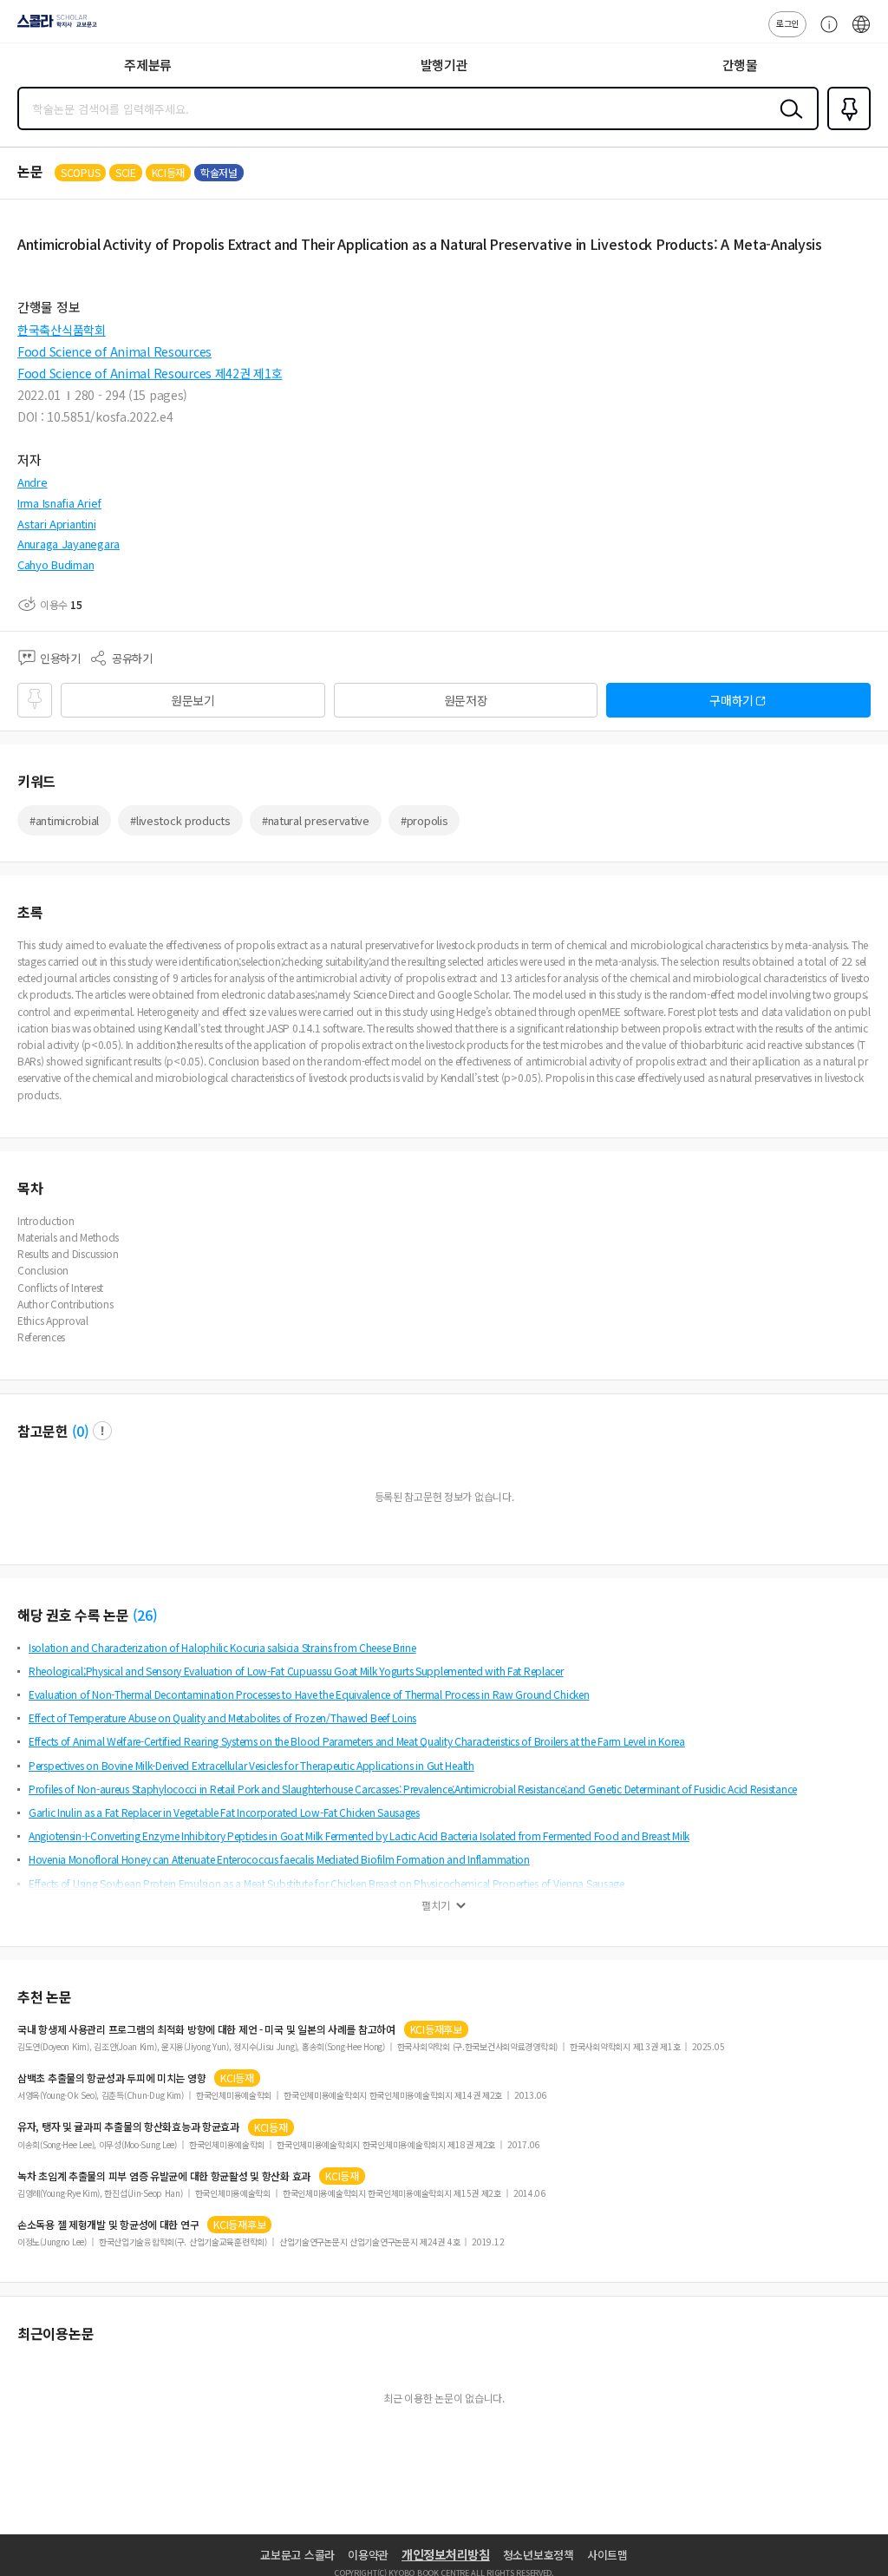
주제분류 (148, 65)
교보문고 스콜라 (297, 2555)
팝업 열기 (102, 1431)
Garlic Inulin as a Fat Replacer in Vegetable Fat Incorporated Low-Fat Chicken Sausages (224, 1812)
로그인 (787, 23)
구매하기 (731, 700)
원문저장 (466, 700)
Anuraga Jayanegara (69, 544)
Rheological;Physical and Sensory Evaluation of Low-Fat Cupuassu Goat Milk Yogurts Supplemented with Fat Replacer (296, 1671)
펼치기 (436, 1905)
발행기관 (444, 65)
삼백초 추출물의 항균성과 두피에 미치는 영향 (111, 2078)
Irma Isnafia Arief (59, 503)
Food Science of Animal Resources (114, 351)
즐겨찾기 (846, 128)
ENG (861, 33)
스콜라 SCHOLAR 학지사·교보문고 (54, 27)
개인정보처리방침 (446, 2554)
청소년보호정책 (539, 2555)
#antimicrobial (64, 820)
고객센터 (825, 33)
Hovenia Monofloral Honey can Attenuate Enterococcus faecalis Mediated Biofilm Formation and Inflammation (279, 1859)
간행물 (740, 65)
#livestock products (180, 820)
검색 (787, 122)
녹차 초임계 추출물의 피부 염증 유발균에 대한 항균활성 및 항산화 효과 (164, 2176)
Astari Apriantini (56, 524)
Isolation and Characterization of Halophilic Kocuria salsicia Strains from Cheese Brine (222, 1647)
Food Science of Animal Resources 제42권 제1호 (150, 373)
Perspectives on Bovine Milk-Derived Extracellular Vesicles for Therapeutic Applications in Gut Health (251, 1765)
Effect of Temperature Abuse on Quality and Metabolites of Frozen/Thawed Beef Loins (222, 1717)
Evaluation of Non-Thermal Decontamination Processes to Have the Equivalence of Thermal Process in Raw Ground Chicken (309, 1694)
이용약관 (368, 2555)
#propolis (424, 820)
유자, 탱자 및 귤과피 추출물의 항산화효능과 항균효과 (128, 2127)
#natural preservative (316, 820)
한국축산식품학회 (62, 330)
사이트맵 (607, 2555)
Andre (33, 482)
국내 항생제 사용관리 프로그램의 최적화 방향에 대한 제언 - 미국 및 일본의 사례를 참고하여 (206, 2029)
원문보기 (193, 700)
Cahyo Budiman (55, 564)
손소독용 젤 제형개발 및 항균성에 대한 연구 (108, 2225)
